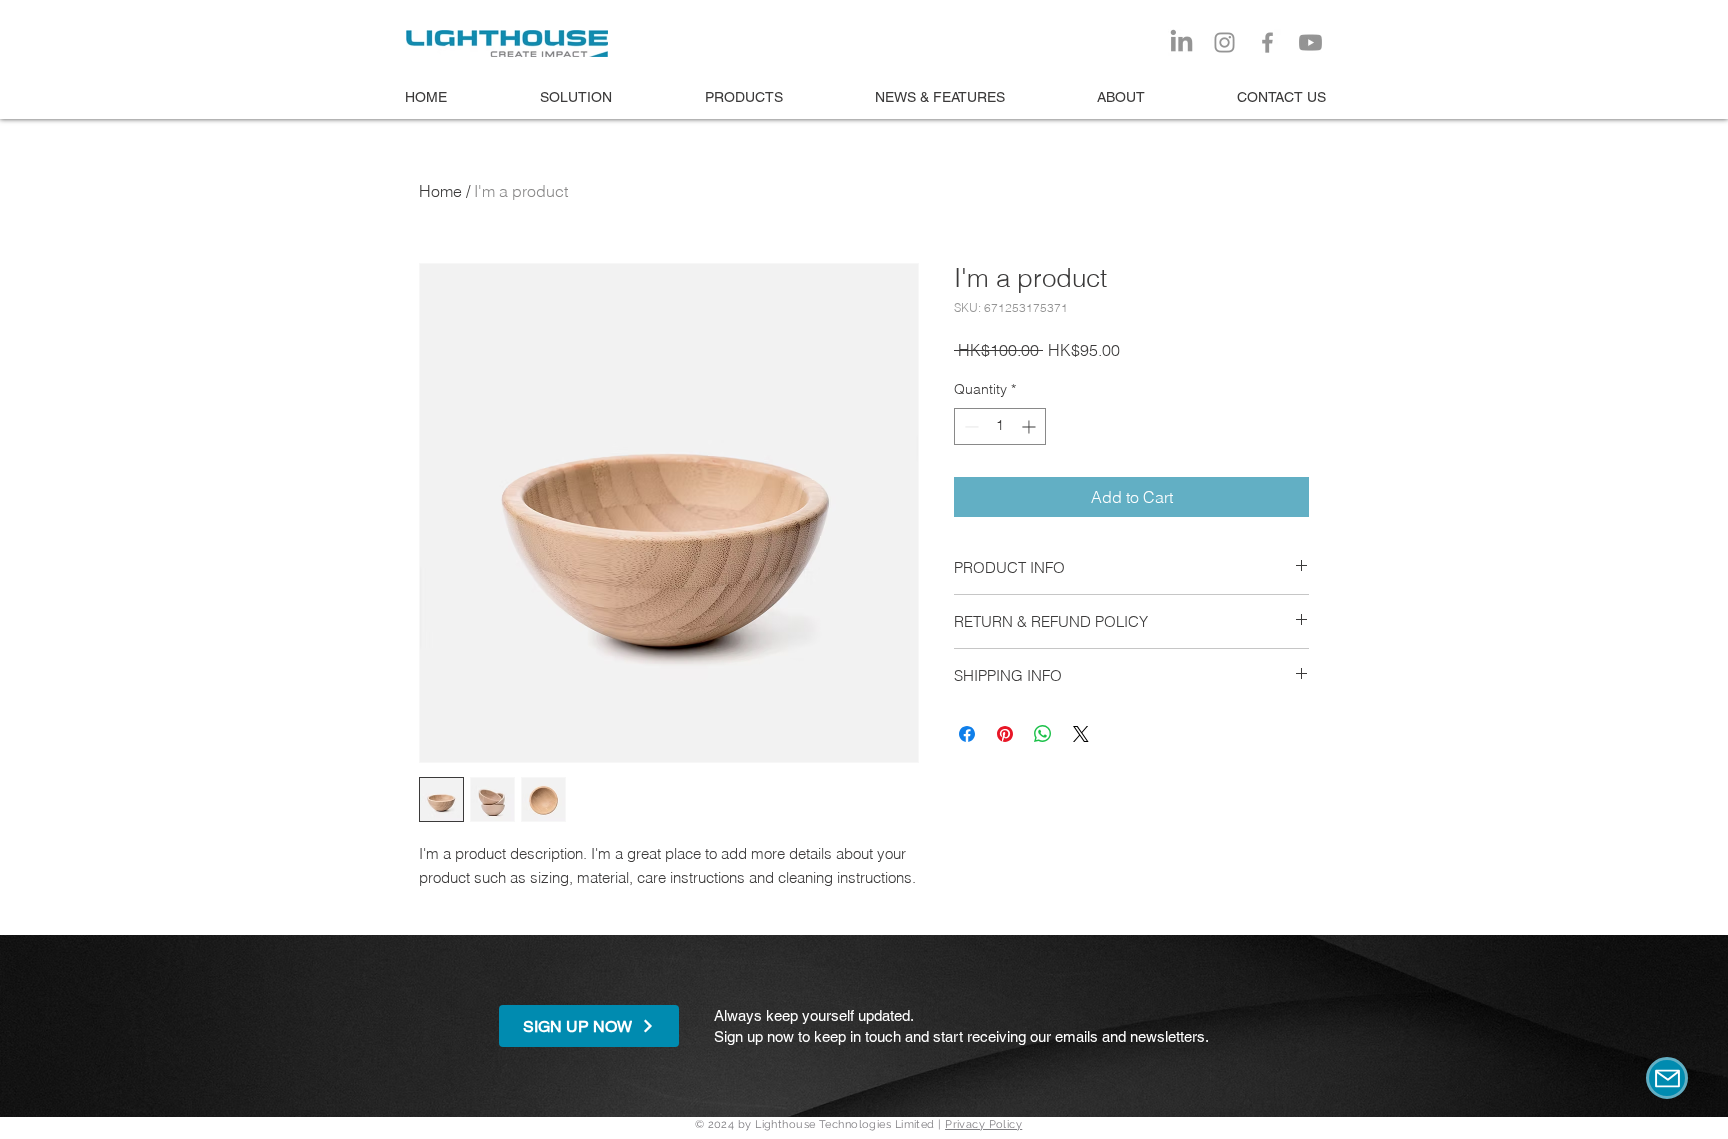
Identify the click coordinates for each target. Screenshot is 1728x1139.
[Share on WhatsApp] (1043, 734)
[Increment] (1030, 426)
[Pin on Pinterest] (1005, 734)
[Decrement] (969, 426)
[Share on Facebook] (967, 734)
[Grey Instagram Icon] (1224, 42)
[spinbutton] (1000, 426)
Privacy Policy (983, 1124)
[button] (589, 1026)
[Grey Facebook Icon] (1267, 42)
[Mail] (1667, 1078)
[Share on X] (1081, 734)
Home (440, 191)
